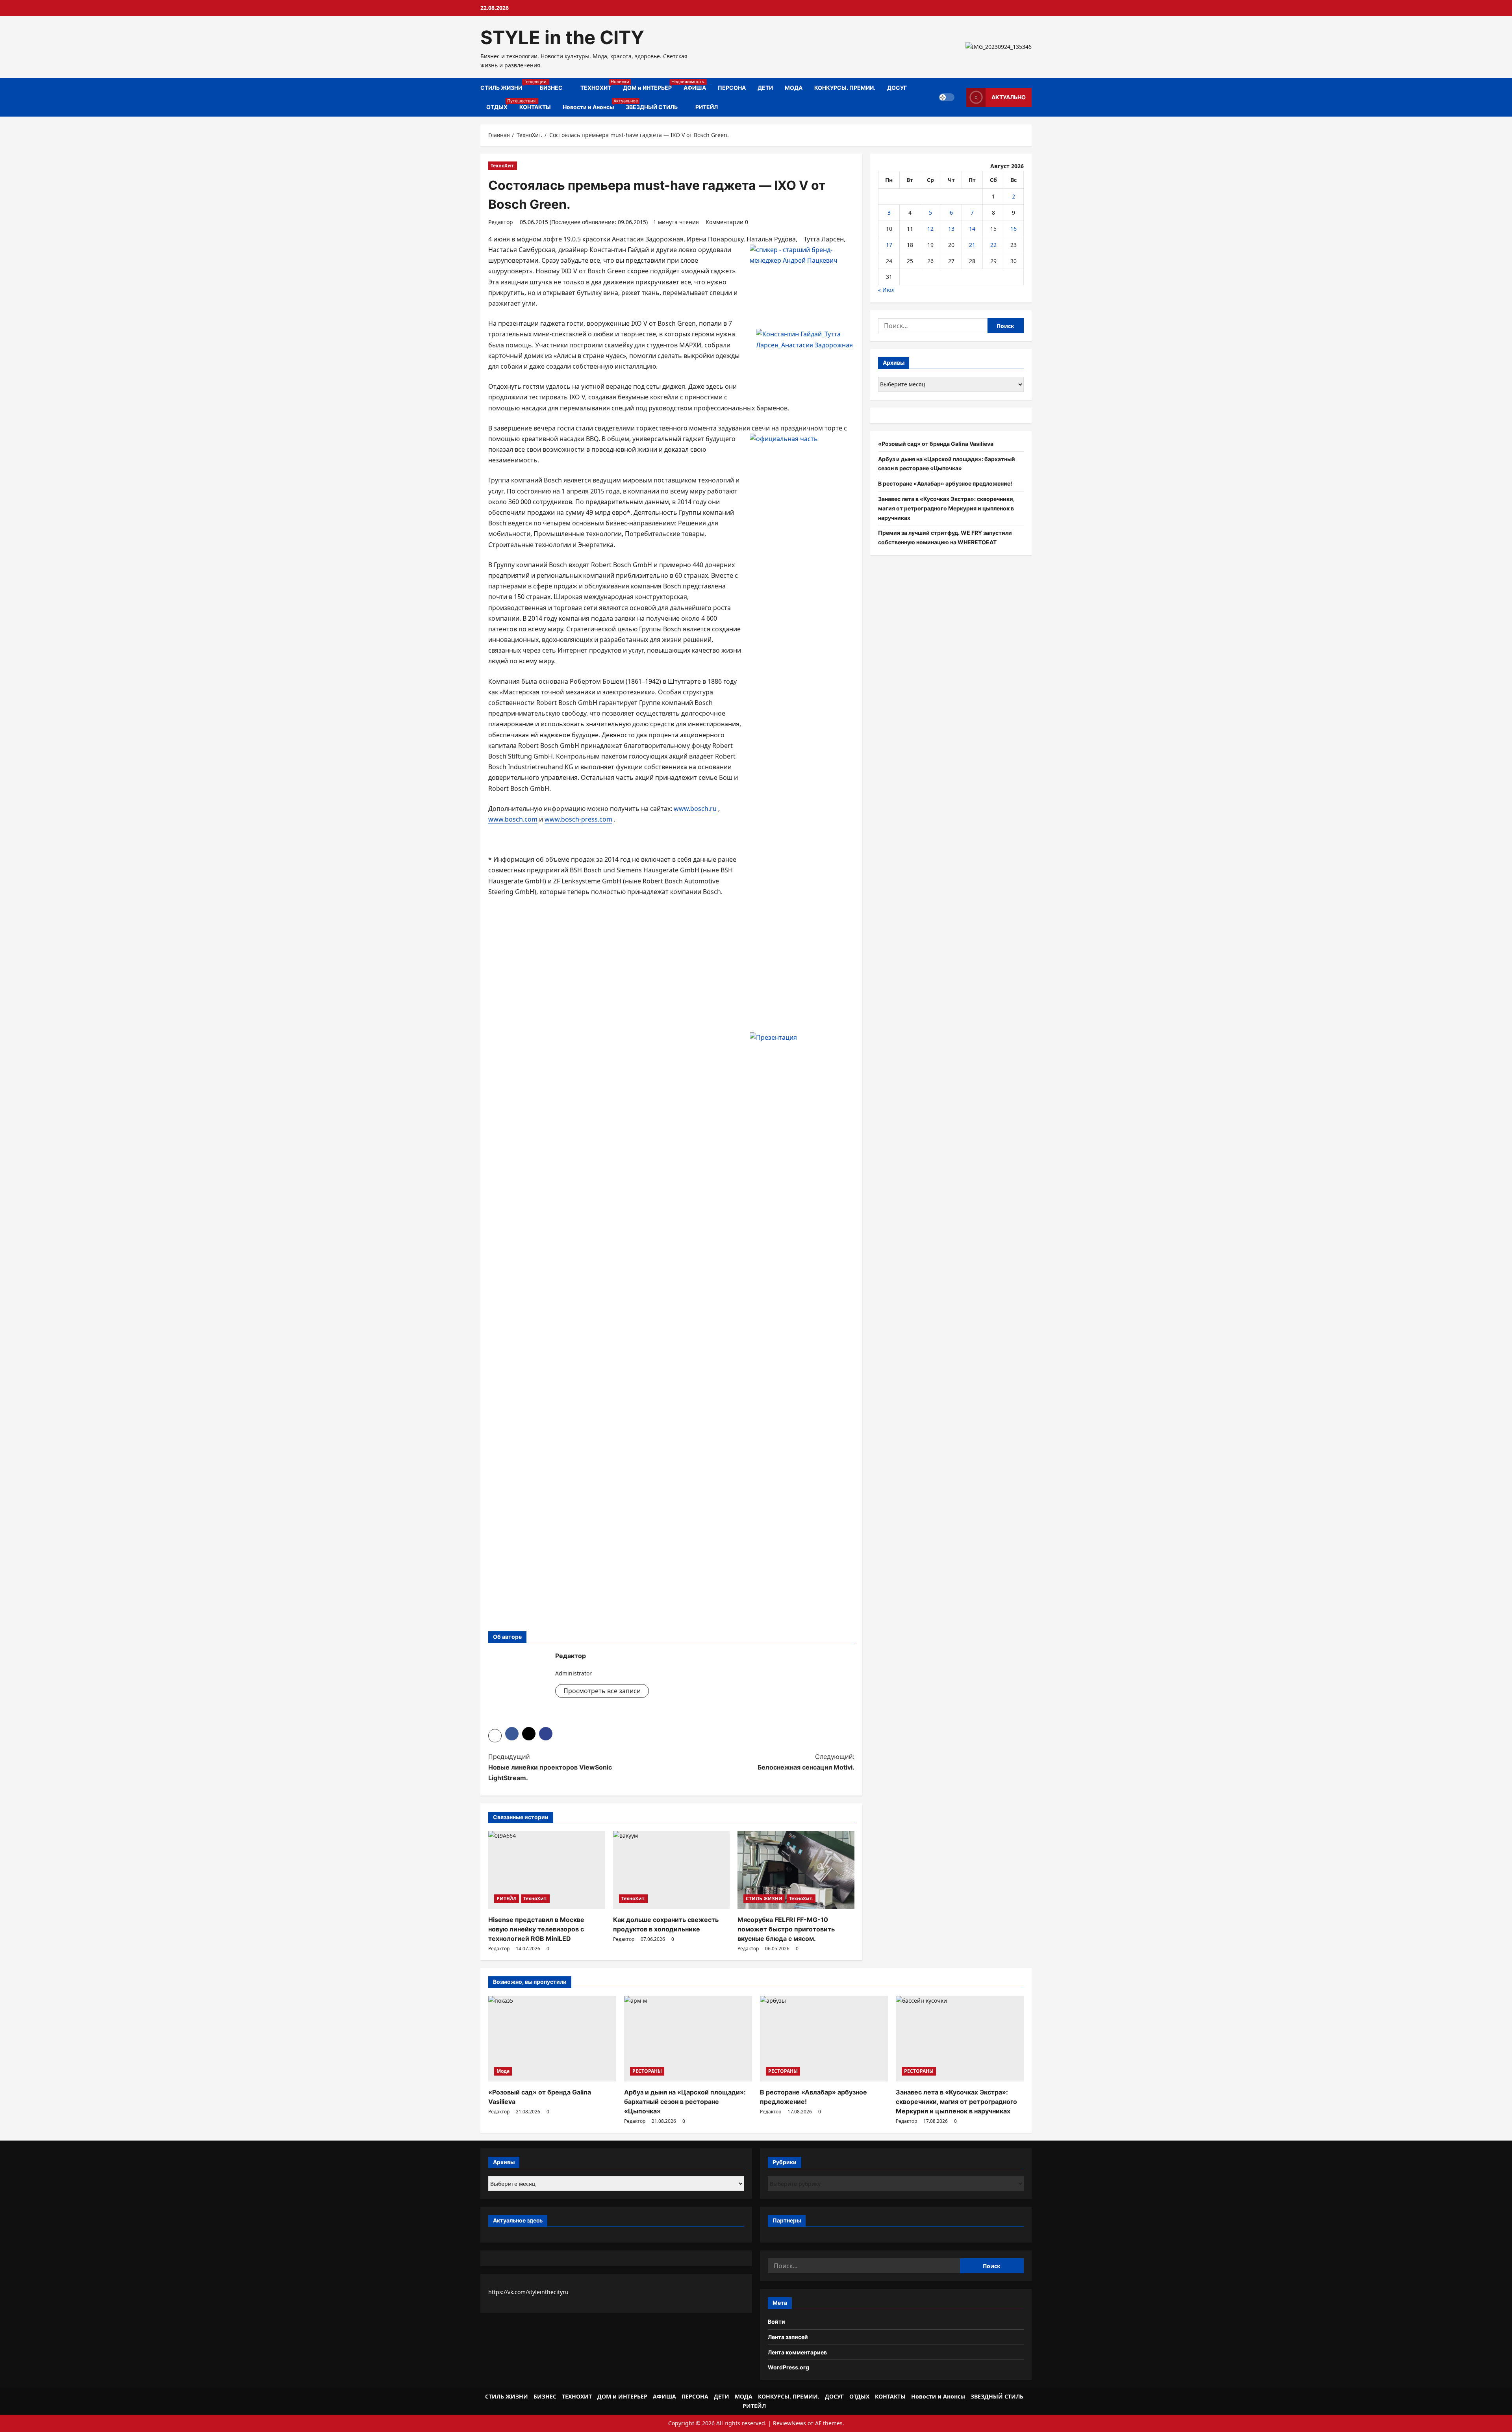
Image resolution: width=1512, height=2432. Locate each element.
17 (889, 245)
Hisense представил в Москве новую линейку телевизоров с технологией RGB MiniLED (536, 1929)
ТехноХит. (503, 166)
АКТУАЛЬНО (1009, 97)
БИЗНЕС (551, 88)
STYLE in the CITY (562, 37)
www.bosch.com (513, 819)
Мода (503, 2071)
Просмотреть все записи (602, 1691)
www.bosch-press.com (578, 819)
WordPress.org (788, 2367)
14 (972, 229)
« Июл (886, 290)
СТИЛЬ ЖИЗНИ (507, 85)
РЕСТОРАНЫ (647, 2071)
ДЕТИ (765, 88)
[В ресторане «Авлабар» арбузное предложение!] (824, 2039)
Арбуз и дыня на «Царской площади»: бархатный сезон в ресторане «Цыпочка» (685, 2102)
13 (951, 229)
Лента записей (788, 2337)
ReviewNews (789, 2423)
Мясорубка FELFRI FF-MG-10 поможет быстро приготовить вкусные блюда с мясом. (786, 1929)
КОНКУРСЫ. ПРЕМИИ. (845, 88)
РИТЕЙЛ (707, 107)
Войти (776, 2322)
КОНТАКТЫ (535, 107)
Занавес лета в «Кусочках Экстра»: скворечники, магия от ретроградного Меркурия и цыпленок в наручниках (946, 508)
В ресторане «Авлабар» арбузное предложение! (945, 483)
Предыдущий (550, 1767)
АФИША (695, 88)
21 (972, 245)
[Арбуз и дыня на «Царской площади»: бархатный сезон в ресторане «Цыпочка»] (688, 2039)
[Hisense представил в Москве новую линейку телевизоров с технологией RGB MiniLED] (547, 1870)
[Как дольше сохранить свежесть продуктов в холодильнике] (672, 1870)
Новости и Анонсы (591, 104)
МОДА (794, 88)
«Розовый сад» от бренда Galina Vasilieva (936, 444)
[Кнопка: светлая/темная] (947, 97)
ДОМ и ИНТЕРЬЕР (650, 85)
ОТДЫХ (500, 104)
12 (930, 229)
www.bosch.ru (695, 809)
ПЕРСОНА (732, 88)
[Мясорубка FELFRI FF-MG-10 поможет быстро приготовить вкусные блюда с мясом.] (796, 1870)
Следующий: (806, 1762)
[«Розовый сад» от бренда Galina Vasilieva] (552, 2039)
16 (1014, 229)
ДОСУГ (897, 88)
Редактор (501, 222)
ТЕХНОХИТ (599, 85)
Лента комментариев (797, 2352)
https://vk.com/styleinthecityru (528, 2292)
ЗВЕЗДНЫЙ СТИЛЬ (652, 107)
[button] (495, 1736)
